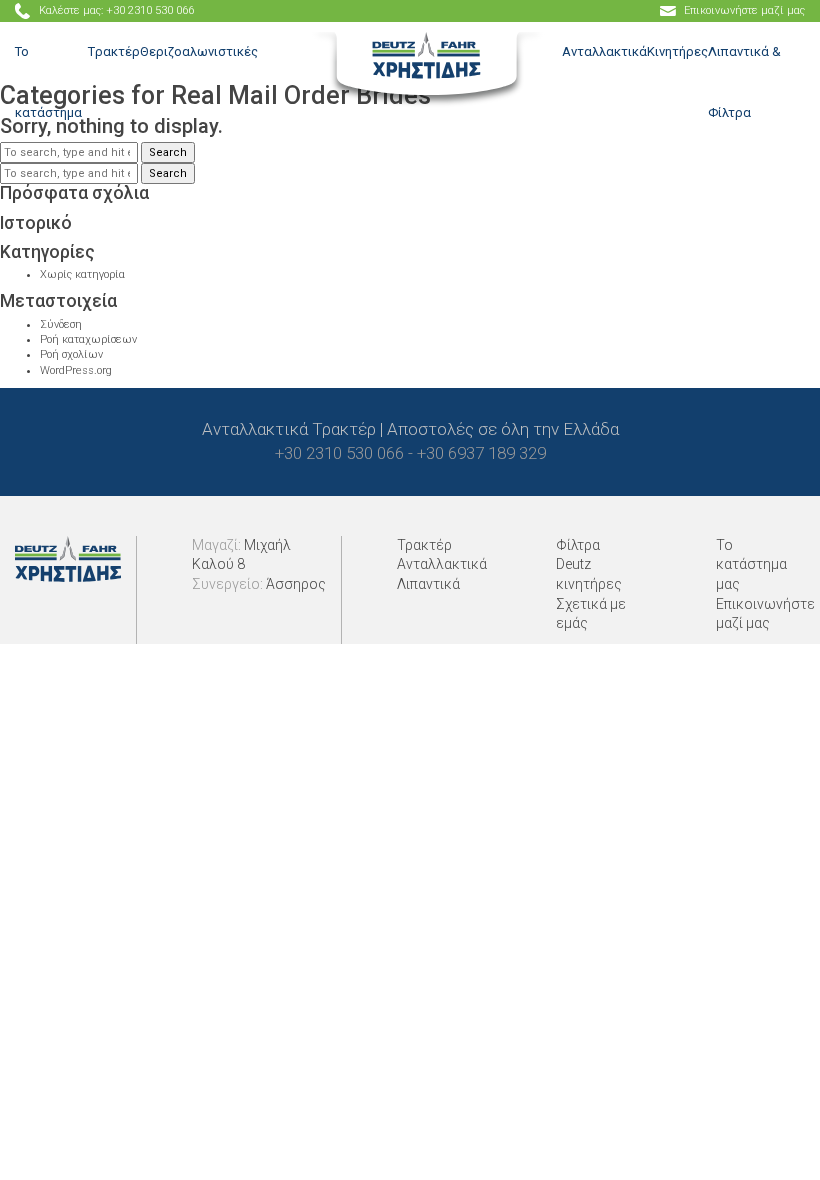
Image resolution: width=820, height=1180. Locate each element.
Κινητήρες (677, 51)
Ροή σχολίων (71, 354)
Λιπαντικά (428, 584)
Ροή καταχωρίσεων (88, 339)
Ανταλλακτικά (604, 51)
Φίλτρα (578, 545)
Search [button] (168, 173)
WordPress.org (76, 370)
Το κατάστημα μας (751, 564)
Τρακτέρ (424, 545)
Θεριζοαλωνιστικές (199, 51)
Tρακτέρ (114, 51)
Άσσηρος (296, 584)
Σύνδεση (61, 324)
